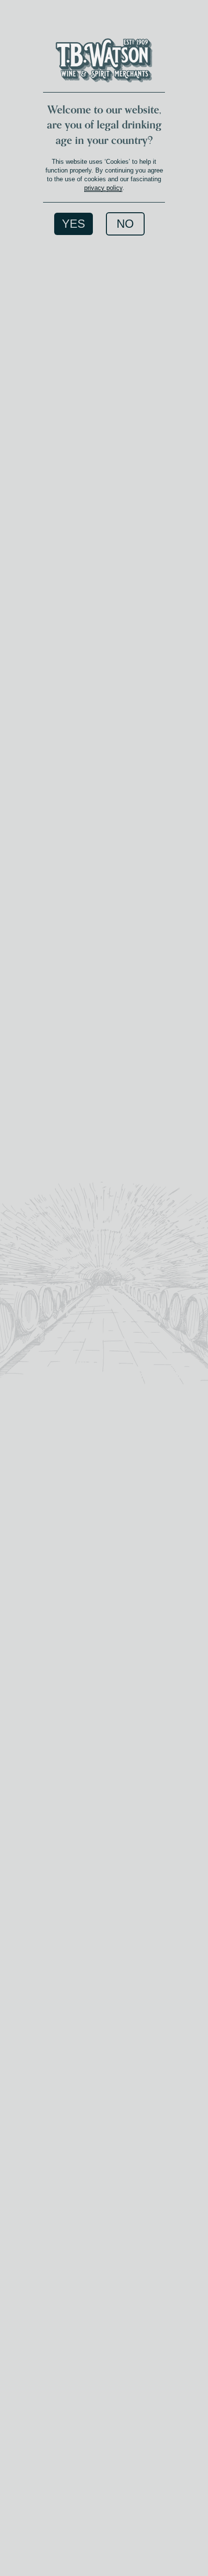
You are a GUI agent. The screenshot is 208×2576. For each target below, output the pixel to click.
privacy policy (103, 188)
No (125, 224)
